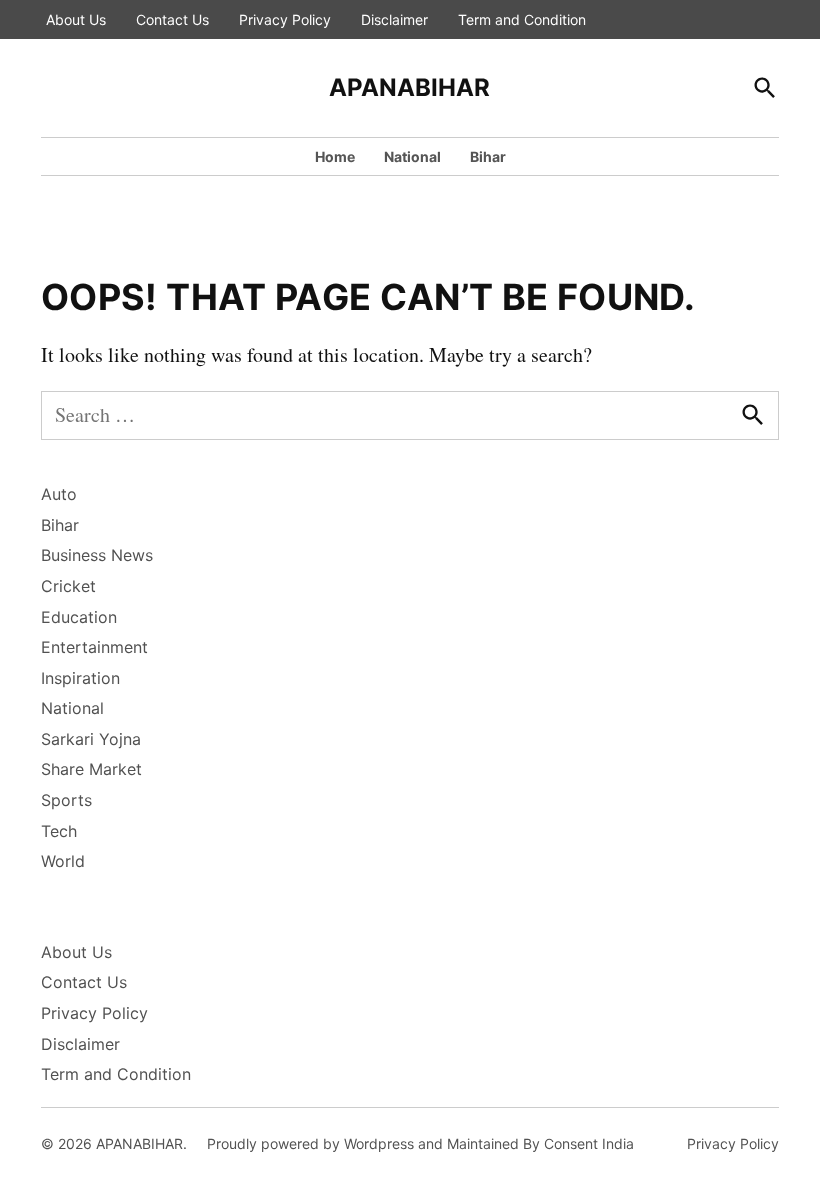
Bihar (488, 156)
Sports (66, 800)
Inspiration (80, 678)
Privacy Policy (285, 19)
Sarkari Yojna (91, 739)
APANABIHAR (409, 87)
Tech (59, 831)
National (412, 156)
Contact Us (172, 19)
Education (79, 617)
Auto (59, 494)
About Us (76, 19)
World (63, 861)
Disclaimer (394, 19)
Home (335, 156)
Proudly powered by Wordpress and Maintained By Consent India (420, 1143)
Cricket (68, 586)
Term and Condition (522, 19)
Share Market (91, 769)
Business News (97, 555)
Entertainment (94, 647)
